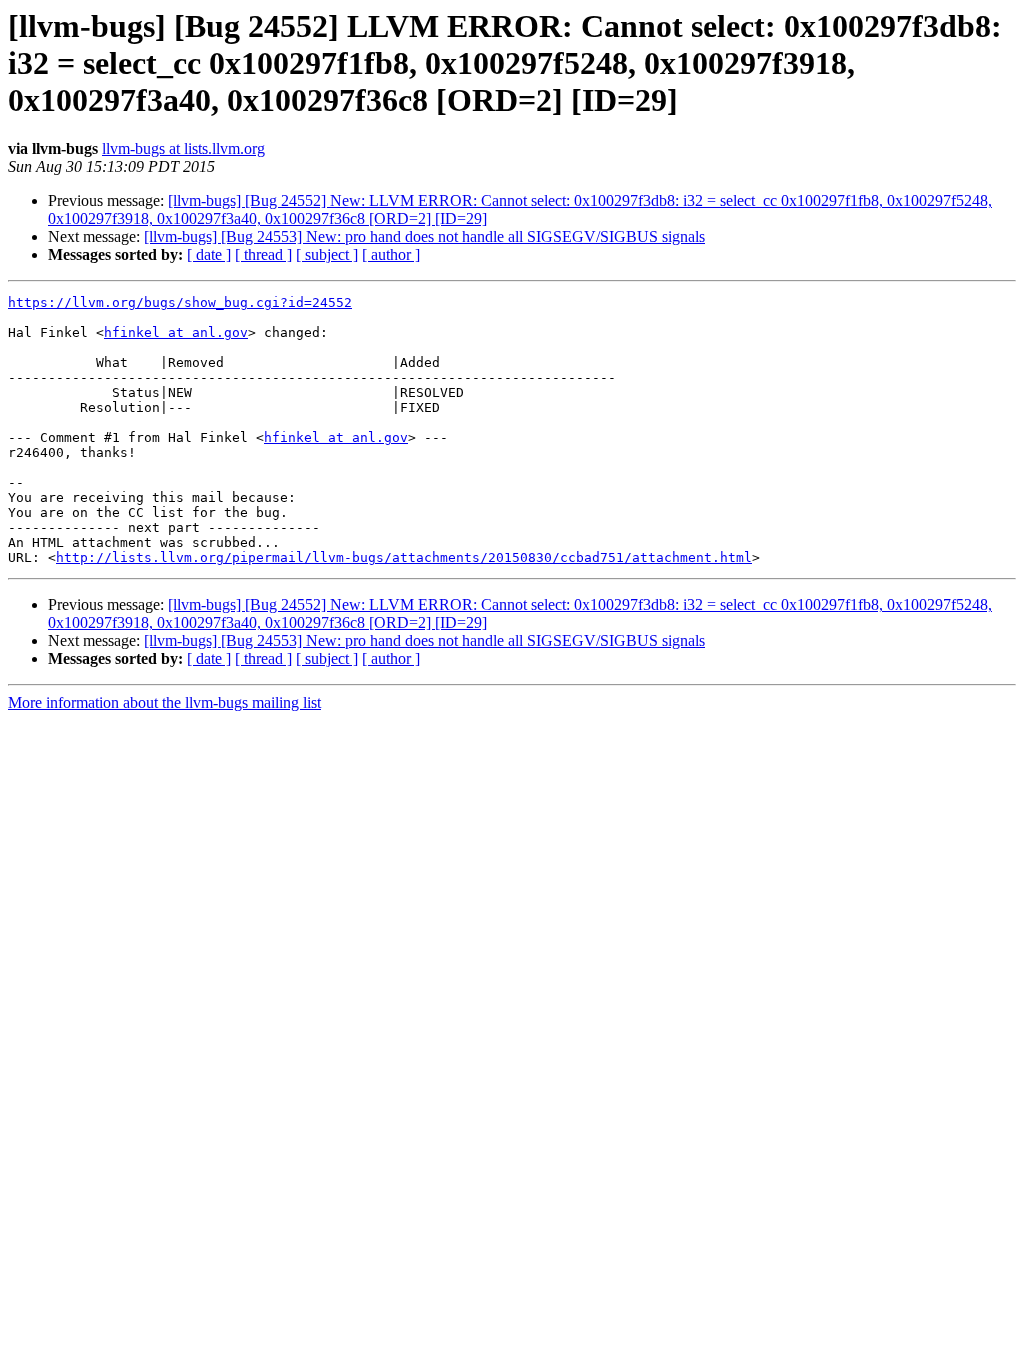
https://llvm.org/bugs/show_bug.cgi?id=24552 (180, 302)
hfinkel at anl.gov (176, 332)
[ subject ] (327, 254)
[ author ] (391, 254)
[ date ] (209, 254)
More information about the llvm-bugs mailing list (164, 702)
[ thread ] (263, 254)
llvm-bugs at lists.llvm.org (183, 148)
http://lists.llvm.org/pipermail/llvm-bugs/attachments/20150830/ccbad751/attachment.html (404, 557)
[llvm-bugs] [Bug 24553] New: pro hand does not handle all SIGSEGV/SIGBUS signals (424, 236)
